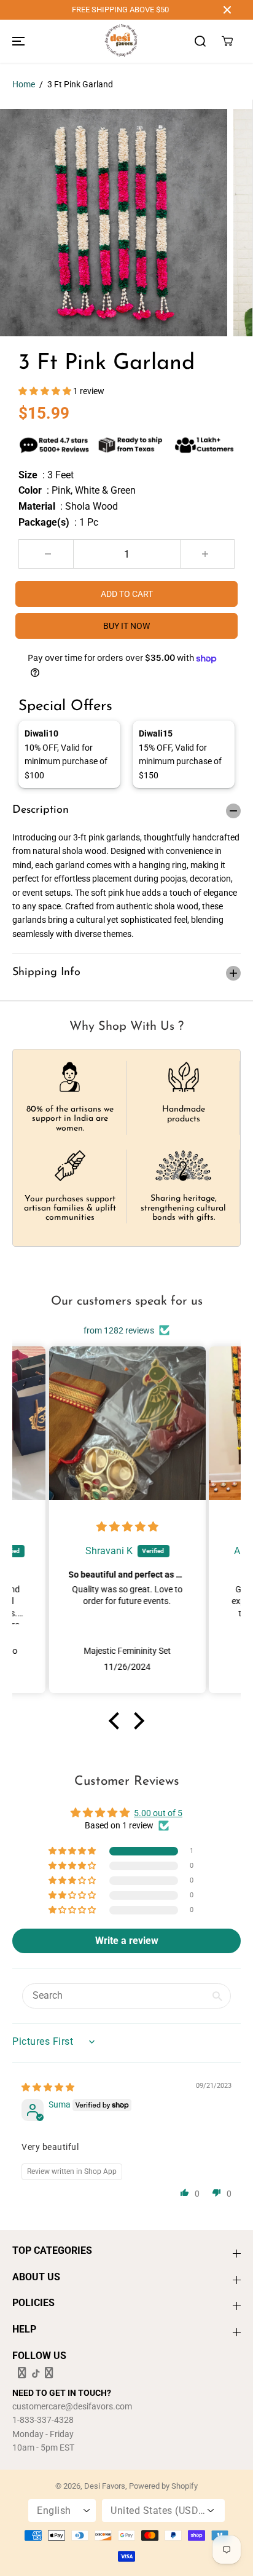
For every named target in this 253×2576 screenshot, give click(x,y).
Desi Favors (105, 2486)
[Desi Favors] (121, 41)
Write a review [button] (127, 1941)
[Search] (200, 41)
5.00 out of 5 (158, 1813)
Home (24, 84)
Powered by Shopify (163, 2486)
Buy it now (126, 626)
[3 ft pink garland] (114, 223)
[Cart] (227, 41)
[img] (127, 1527)
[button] (17, 41)
